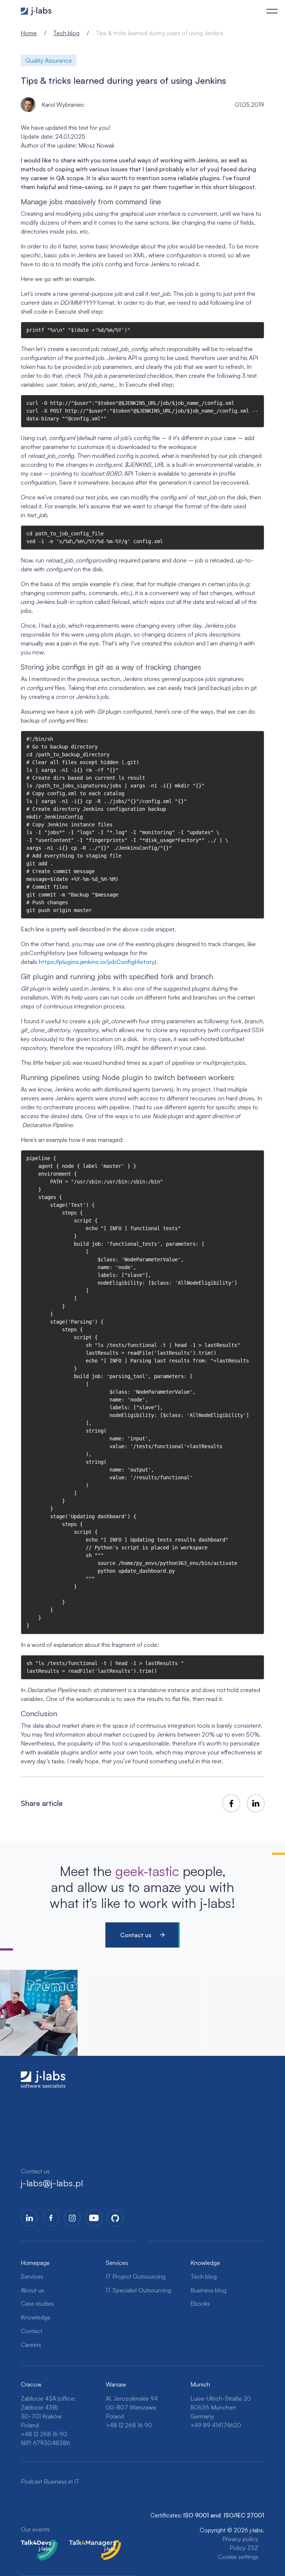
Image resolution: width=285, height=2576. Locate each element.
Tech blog (66, 33)
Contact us (136, 1935)
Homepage (35, 2263)
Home (29, 33)
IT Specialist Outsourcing (138, 2290)
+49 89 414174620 (216, 2425)
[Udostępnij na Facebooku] (231, 1803)
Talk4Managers (89, 2544)
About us (32, 2290)
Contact (32, 2331)
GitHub (115, 2218)
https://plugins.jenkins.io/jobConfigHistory (97, 962)
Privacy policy (240, 2539)
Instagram (72, 2218)
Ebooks (200, 2303)
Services (32, 2276)
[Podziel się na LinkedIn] (256, 1803)
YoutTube (94, 2218)
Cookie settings (238, 2557)
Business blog (208, 2290)
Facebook (51, 2218)
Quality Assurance (49, 60)
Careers (31, 2345)
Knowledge (36, 2317)
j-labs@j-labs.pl (52, 2183)
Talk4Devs (34, 2544)
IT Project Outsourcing (136, 2276)
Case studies (37, 2303)
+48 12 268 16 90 (44, 2434)
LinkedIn (29, 2218)
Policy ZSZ (244, 2548)
